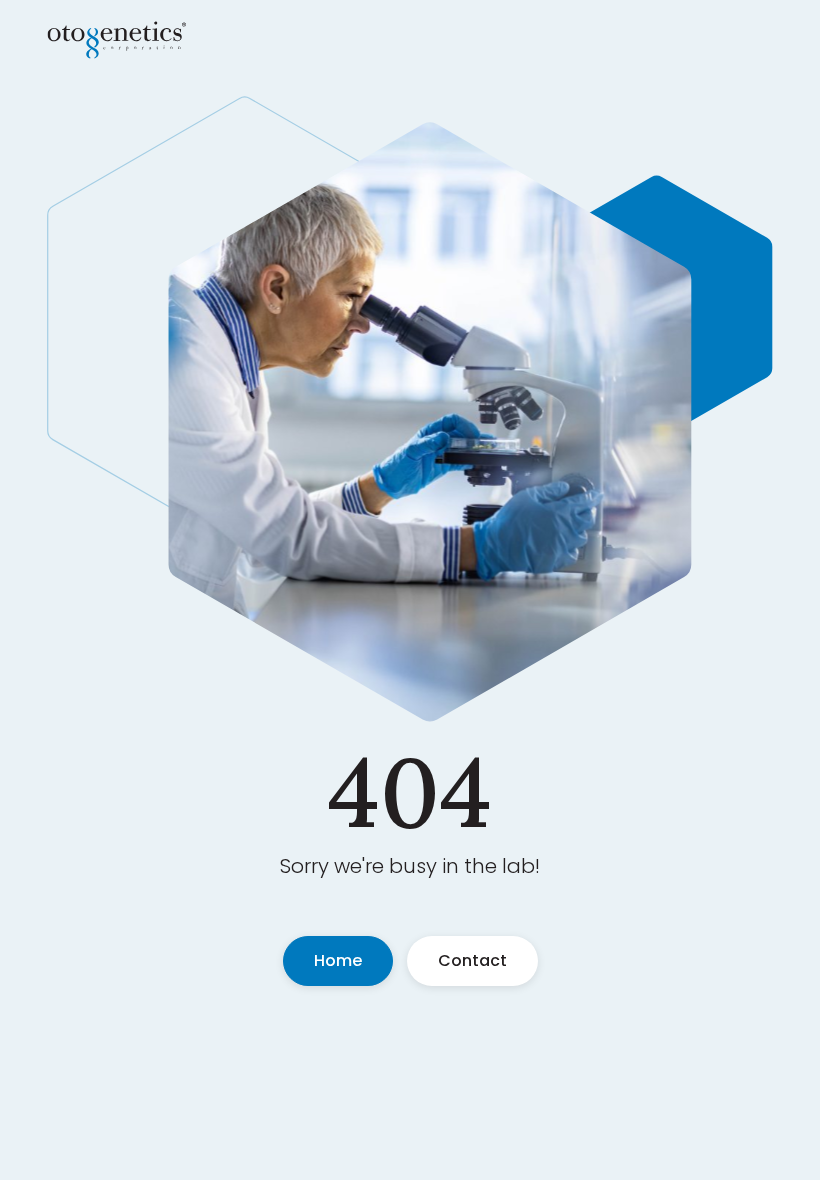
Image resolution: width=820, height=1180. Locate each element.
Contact (472, 960)
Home (338, 960)
